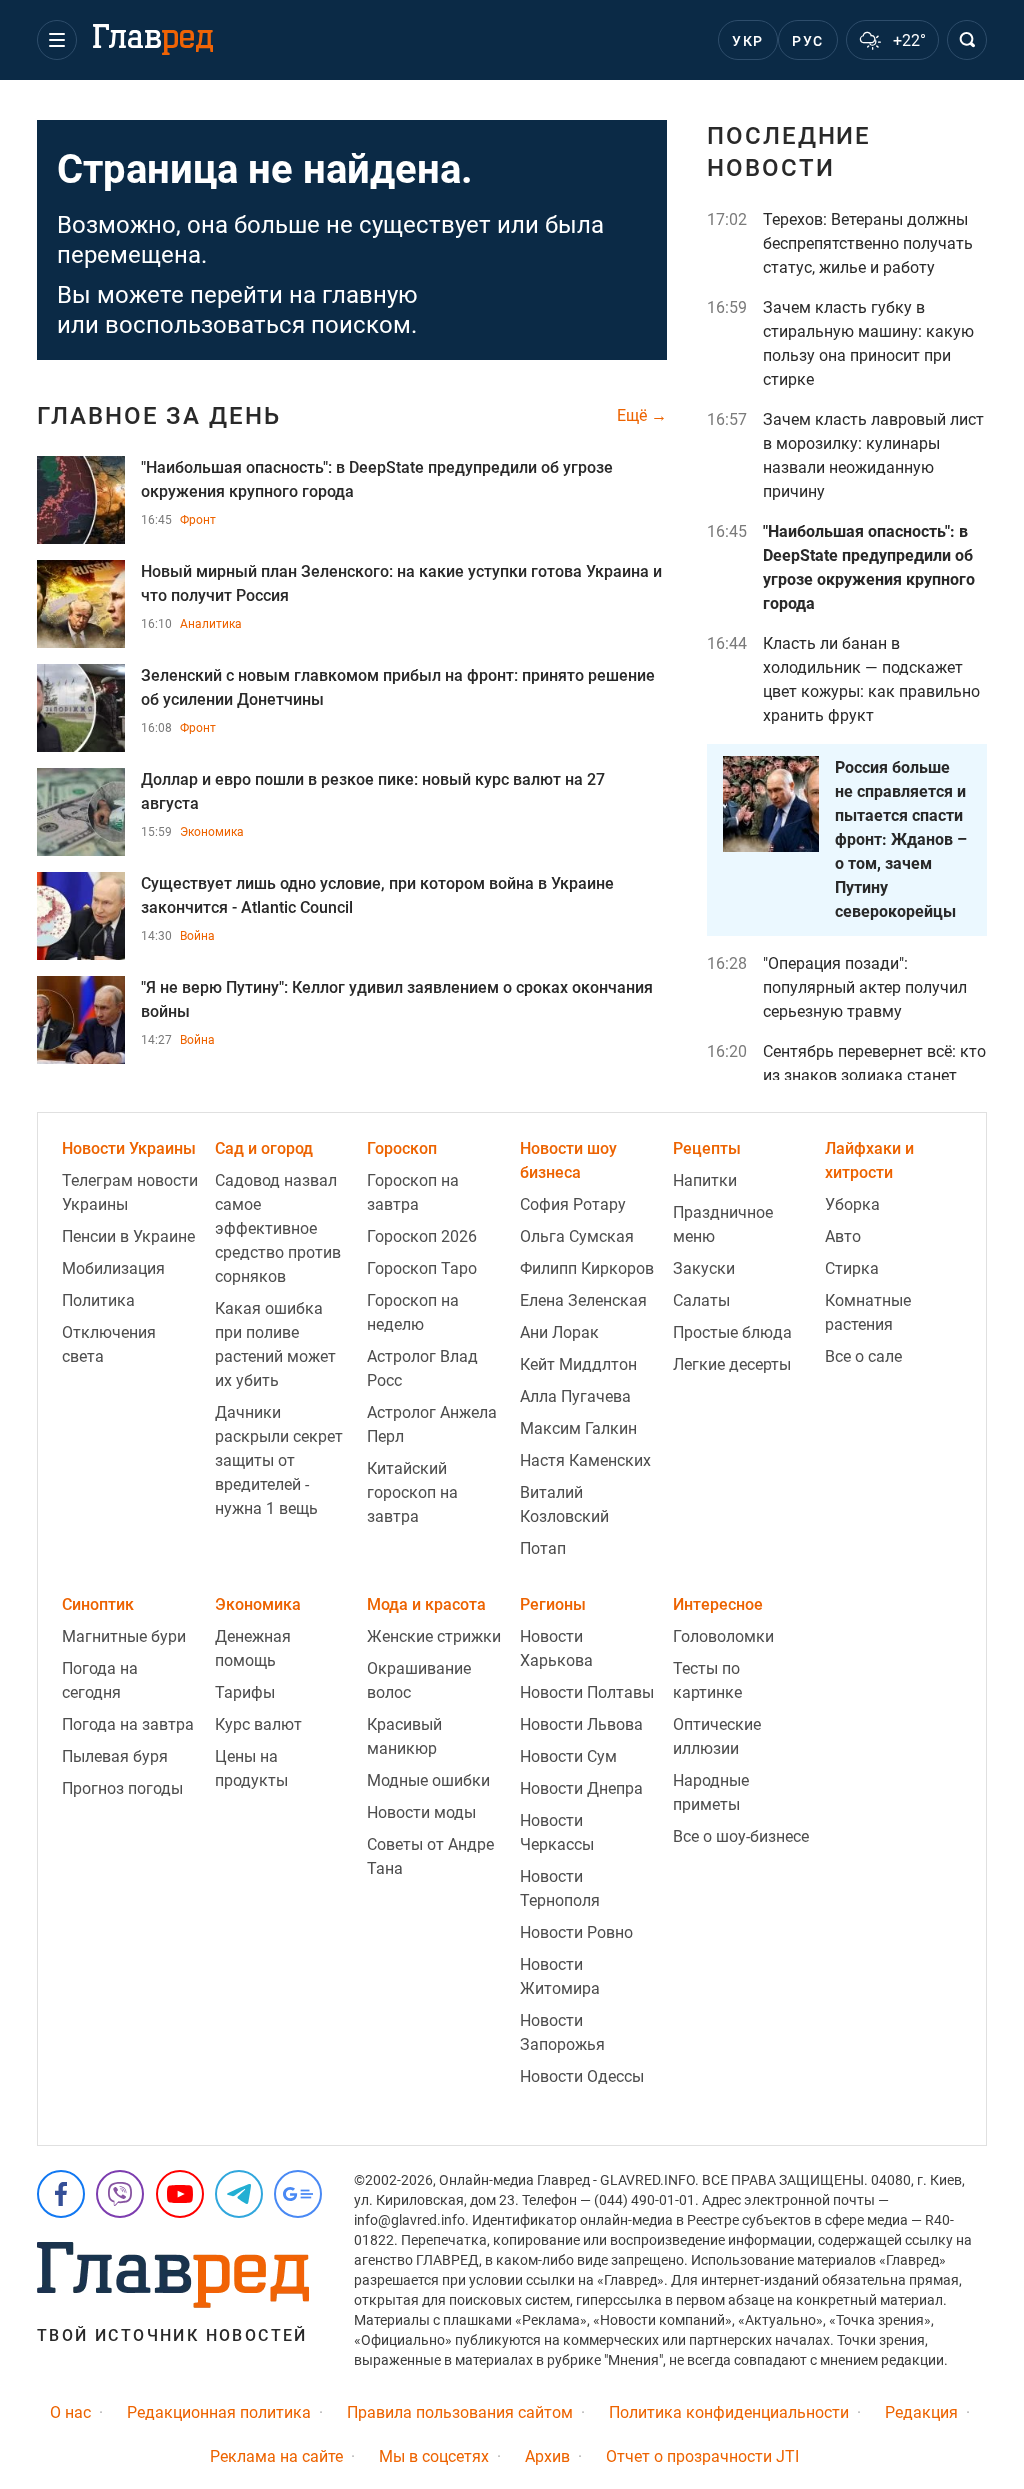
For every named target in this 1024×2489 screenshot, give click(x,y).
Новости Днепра (581, 1788)
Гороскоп (402, 1148)
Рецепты (707, 1148)
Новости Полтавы (587, 1692)
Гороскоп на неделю (413, 1312)
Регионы (553, 1604)
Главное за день (159, 416)
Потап (543, 1548)
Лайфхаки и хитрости (869, 1160)
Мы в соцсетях (434, 2456)
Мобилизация (113, 1268)
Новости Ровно (576, 1932)
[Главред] (153, 40)
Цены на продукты (251, 1768)
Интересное (718, 1604)
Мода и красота (426, 1604)
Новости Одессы (582, 2076)
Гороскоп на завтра (413, 1192)
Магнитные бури (124, 1636)
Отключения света (109, 1344)
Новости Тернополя (560, 1888)
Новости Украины (129, 1148)
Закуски (704, 1268)
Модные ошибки (428, 1780)
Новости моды (421, 1812)
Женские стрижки (434, 1636)
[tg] (239, 2194)
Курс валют (258, 1724)
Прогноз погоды (122, 1788)
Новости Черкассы (557, 1832)
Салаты (701, 1300)
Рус (807, 41)
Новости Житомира (560, 1976)
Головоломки (723, 1636)
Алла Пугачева (575, 1396)
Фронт (198, 520)
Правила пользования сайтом (460, 2412)
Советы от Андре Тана (430, 1856)
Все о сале (863, 1356)
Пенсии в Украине (128, 1236)
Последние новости (789, 152)
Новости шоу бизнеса (568, 1160)
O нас (70, 2412)
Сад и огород (264, 1148)
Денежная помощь (253, 1648)
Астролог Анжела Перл (432, 1424)
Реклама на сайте (276, 2456)
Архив (547, 2456)
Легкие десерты (732, 1364)
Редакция (921, 2412)
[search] (967, 40)
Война (197, 936)
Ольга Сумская (577, 1236)
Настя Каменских (585, 1460)
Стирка (852, 1268)
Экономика (212, 832)
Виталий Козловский (564, 1504)
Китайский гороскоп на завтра (412, 1492)
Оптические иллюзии (717, 1736)
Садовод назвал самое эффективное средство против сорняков (278, 1228)
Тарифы (245, 1692)
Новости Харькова (556, 1648)
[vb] (120, 2194)
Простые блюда (732, 1332)
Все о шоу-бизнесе (741, 1836)
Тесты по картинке (707, 1680)
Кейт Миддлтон (578, 1364)
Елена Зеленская (583, 1300)
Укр (747, 41)
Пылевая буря (115, 1756)
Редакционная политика (219, 2412)
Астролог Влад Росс (422, 1368)
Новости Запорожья (562, 2032)
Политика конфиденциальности (729, 2412)
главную (370, 295)
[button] (57, 40)
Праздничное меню (723, 1224)
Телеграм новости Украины (130, 1192)
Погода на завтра (128, 1724)
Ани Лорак (559, 1332)
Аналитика (211, 624)
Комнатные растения (868, 1312)
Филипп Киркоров (587, 1268)
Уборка (852, 1204)
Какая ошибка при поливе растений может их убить (275, 1344)
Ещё (634, 416)
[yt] (180, 2194)
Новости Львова (581, 1724)
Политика (98, 1300)
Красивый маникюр (404, 1736)
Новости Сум (568, 1756)
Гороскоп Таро (422, 1268)
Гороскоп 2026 (422, 1236)
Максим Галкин (578, 1428)
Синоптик (98, 1604)
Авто (843, 1236)
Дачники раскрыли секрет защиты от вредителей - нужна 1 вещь (279, 1460)
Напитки (705, 1180)
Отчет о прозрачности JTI (702, 2456)
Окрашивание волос (419, 1680)
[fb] (61, 2194)
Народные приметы (711, 1792)
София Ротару (573, 1204)
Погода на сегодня (100, 1680)
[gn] (298, 2194)
